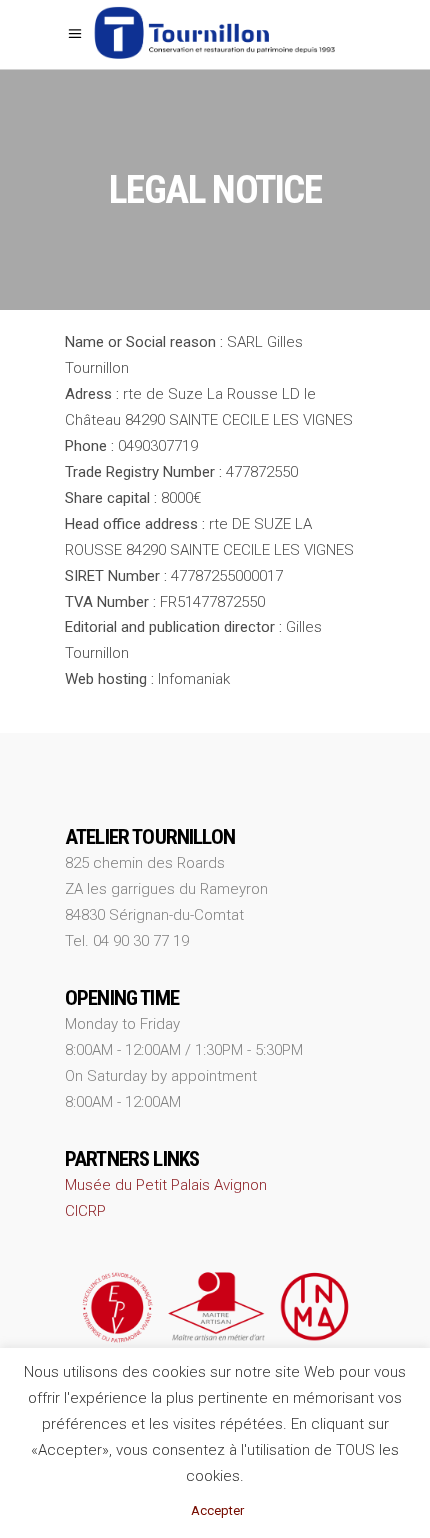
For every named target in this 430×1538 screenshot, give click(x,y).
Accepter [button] (217, 1510)
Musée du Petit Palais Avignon (166, 1185)
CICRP (85, 1211)
